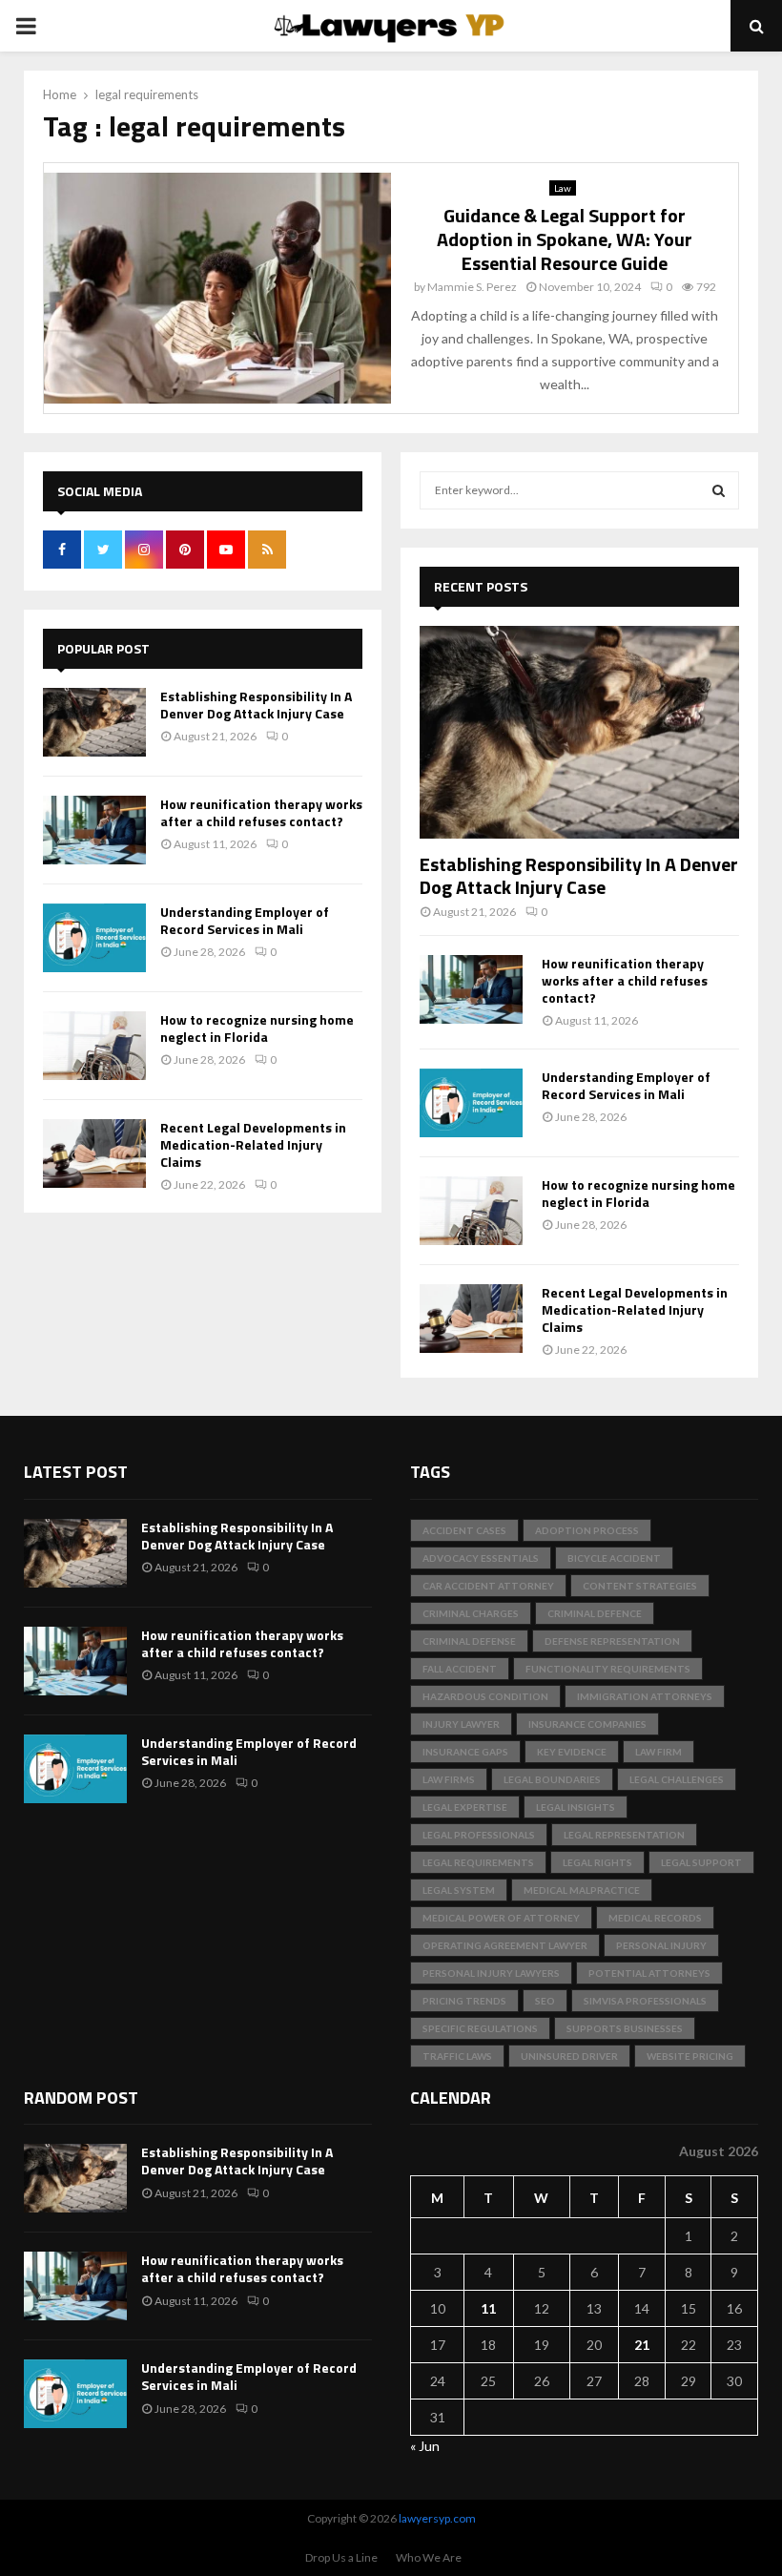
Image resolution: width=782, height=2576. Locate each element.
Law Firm (659, 1752)
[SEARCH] (719, 490)
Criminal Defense (469, 1641)
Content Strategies (640, 1586)
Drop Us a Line (341, 2557)
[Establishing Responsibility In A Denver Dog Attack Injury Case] (94, 722)
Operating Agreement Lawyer (505, 1945)
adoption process (587, 1530)
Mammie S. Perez (472, 287)
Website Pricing (690, 2056)
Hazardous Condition (485, 1696)
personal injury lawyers (491, 1973)
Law (563, 188)
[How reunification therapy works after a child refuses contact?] (94, 830)
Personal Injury (661, 1945)
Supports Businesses (625, 2028)
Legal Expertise (465, 1807)
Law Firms (449, 1779)
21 (642, 2345)
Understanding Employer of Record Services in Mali (245, 920)
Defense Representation (612, 1641)
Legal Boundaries (552, 1779)
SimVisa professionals (645, 2001)
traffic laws (457, 2056)
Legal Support (701, 1862)
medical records (655, 1918)
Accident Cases (464, 1530)
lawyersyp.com (437, 2518)
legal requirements (478, 1862)
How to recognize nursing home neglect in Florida (257, 1028)
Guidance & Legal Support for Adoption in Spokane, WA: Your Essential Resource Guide (565, 239)
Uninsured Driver (569, 2056)
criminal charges (471, 1613)
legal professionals (479, 1835)
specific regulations (480, 2028)
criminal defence (595, 1613)
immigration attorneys (645, 1696)
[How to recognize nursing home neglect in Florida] (94, 1046)
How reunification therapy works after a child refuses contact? (261, 812)
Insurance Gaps (465, 1752)
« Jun (425, 2446)
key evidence (572, 1752)
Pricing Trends (464, 2001)
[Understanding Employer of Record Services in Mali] (94, 938)
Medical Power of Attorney (501, 1918)
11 (488, 2308)
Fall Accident (460, 1669)
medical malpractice (582, 1890)
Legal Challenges (677, 1779)
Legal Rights (597, 1862)
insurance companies (587, 1724)
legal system (459, 1890)
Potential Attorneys (649, 1973)
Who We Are (429, 2557)
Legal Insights (576, 1807)
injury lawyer (461, 1724)
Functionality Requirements (608, 1669)
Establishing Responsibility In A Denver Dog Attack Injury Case (256, 705)
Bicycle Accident (614, 1558)
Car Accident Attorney (488, 1586)
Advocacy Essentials (481, 1558)
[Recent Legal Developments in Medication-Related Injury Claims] (94, 1153)
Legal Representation (624, 1835)
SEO (545, 2001)
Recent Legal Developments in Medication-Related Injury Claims (253, 1144)
